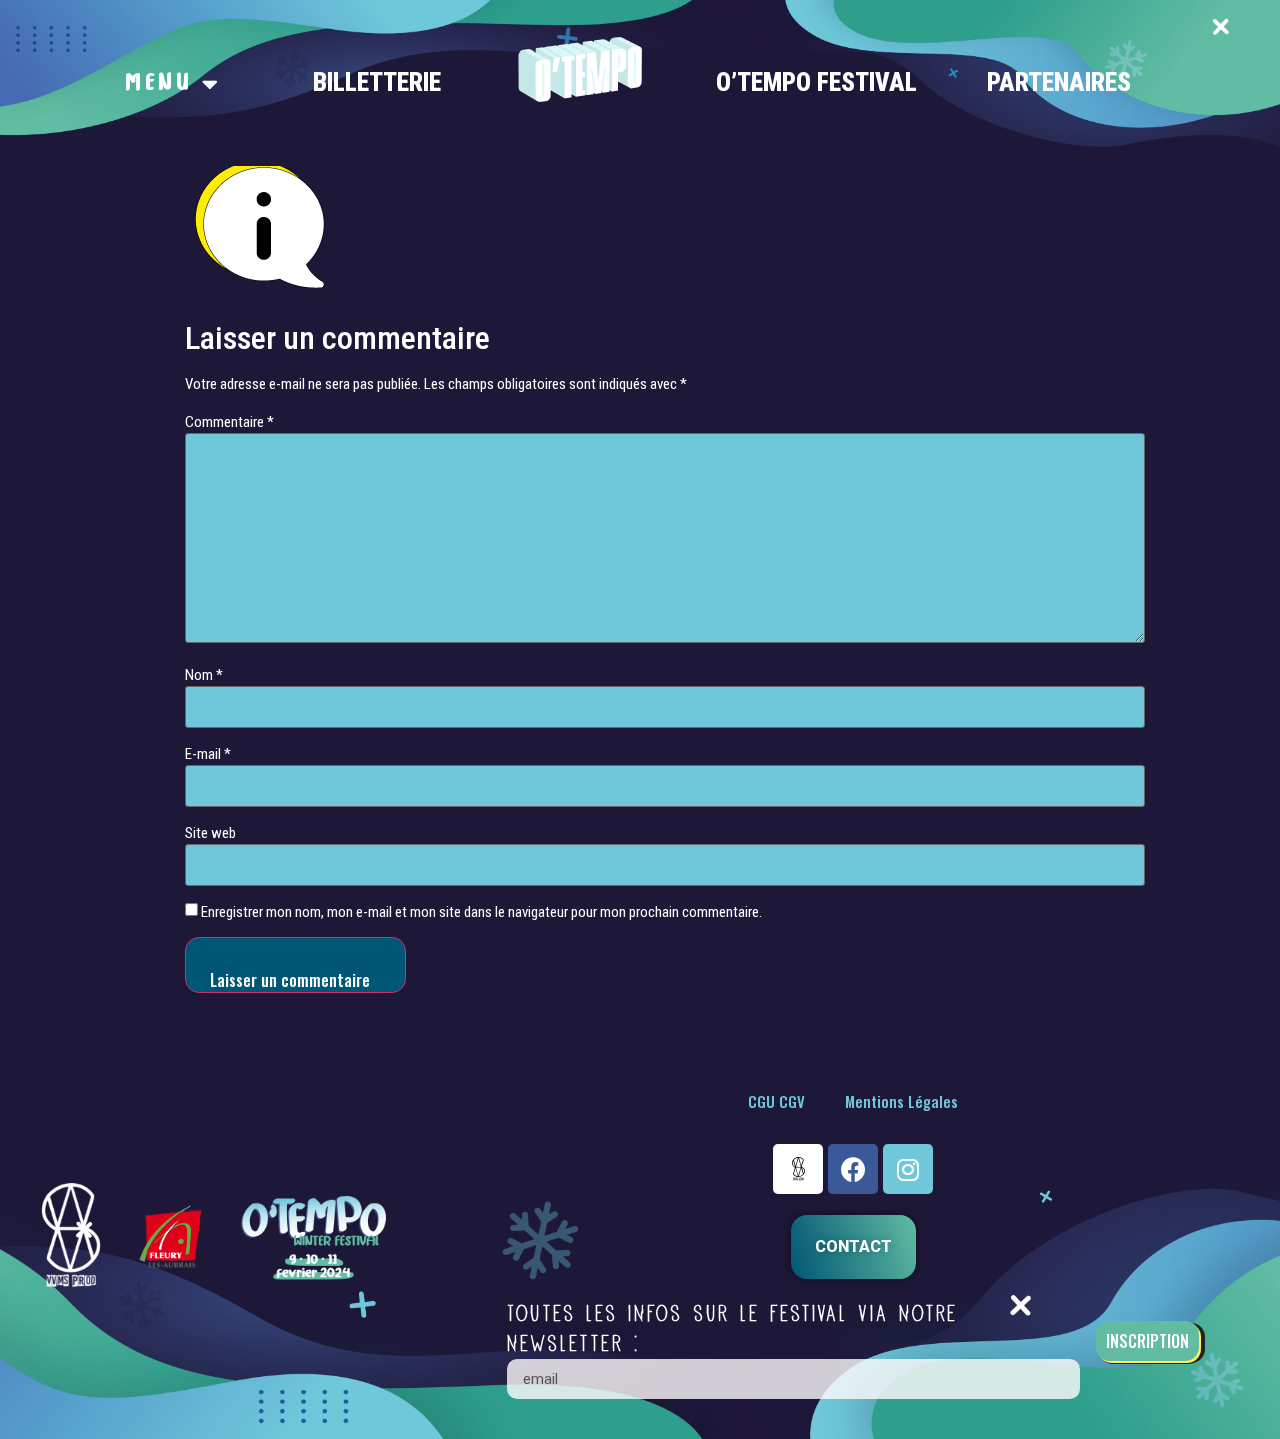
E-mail (208, 754)
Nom (204, 675)
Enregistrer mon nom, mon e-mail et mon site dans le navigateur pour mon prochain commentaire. (481, 912)
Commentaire (229, 422)
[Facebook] (853, 1169)
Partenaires (1059, 82)
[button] (853, 1247)
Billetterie (377, 82)
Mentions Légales (901, 1101)
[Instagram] (908, 1169)
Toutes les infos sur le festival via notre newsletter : (732, 1329)
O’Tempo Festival (816, 82)
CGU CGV (776, 1101)
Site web (210, 833)
